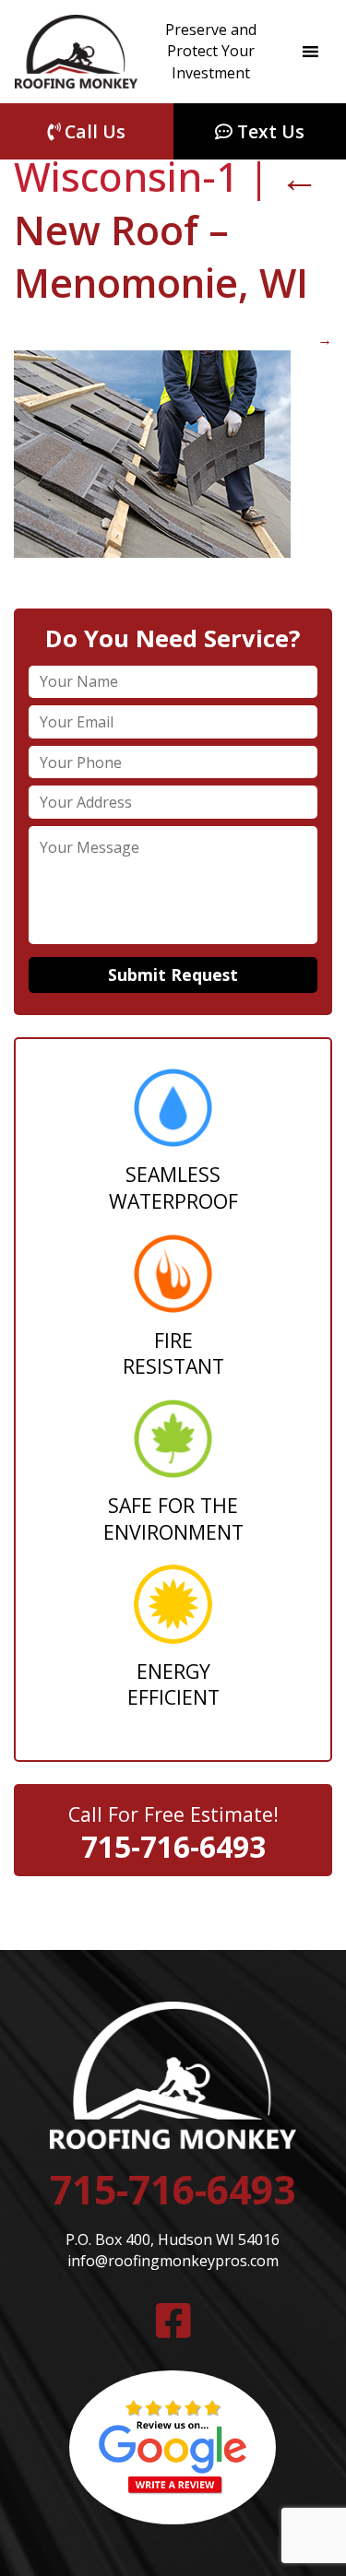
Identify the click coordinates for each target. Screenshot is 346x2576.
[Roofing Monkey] (76, 52)
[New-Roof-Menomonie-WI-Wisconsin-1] (152, 552)
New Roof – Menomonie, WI (167, 230)
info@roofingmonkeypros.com (173, 2261)
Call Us (93, 131)
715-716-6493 (173, 1846)
